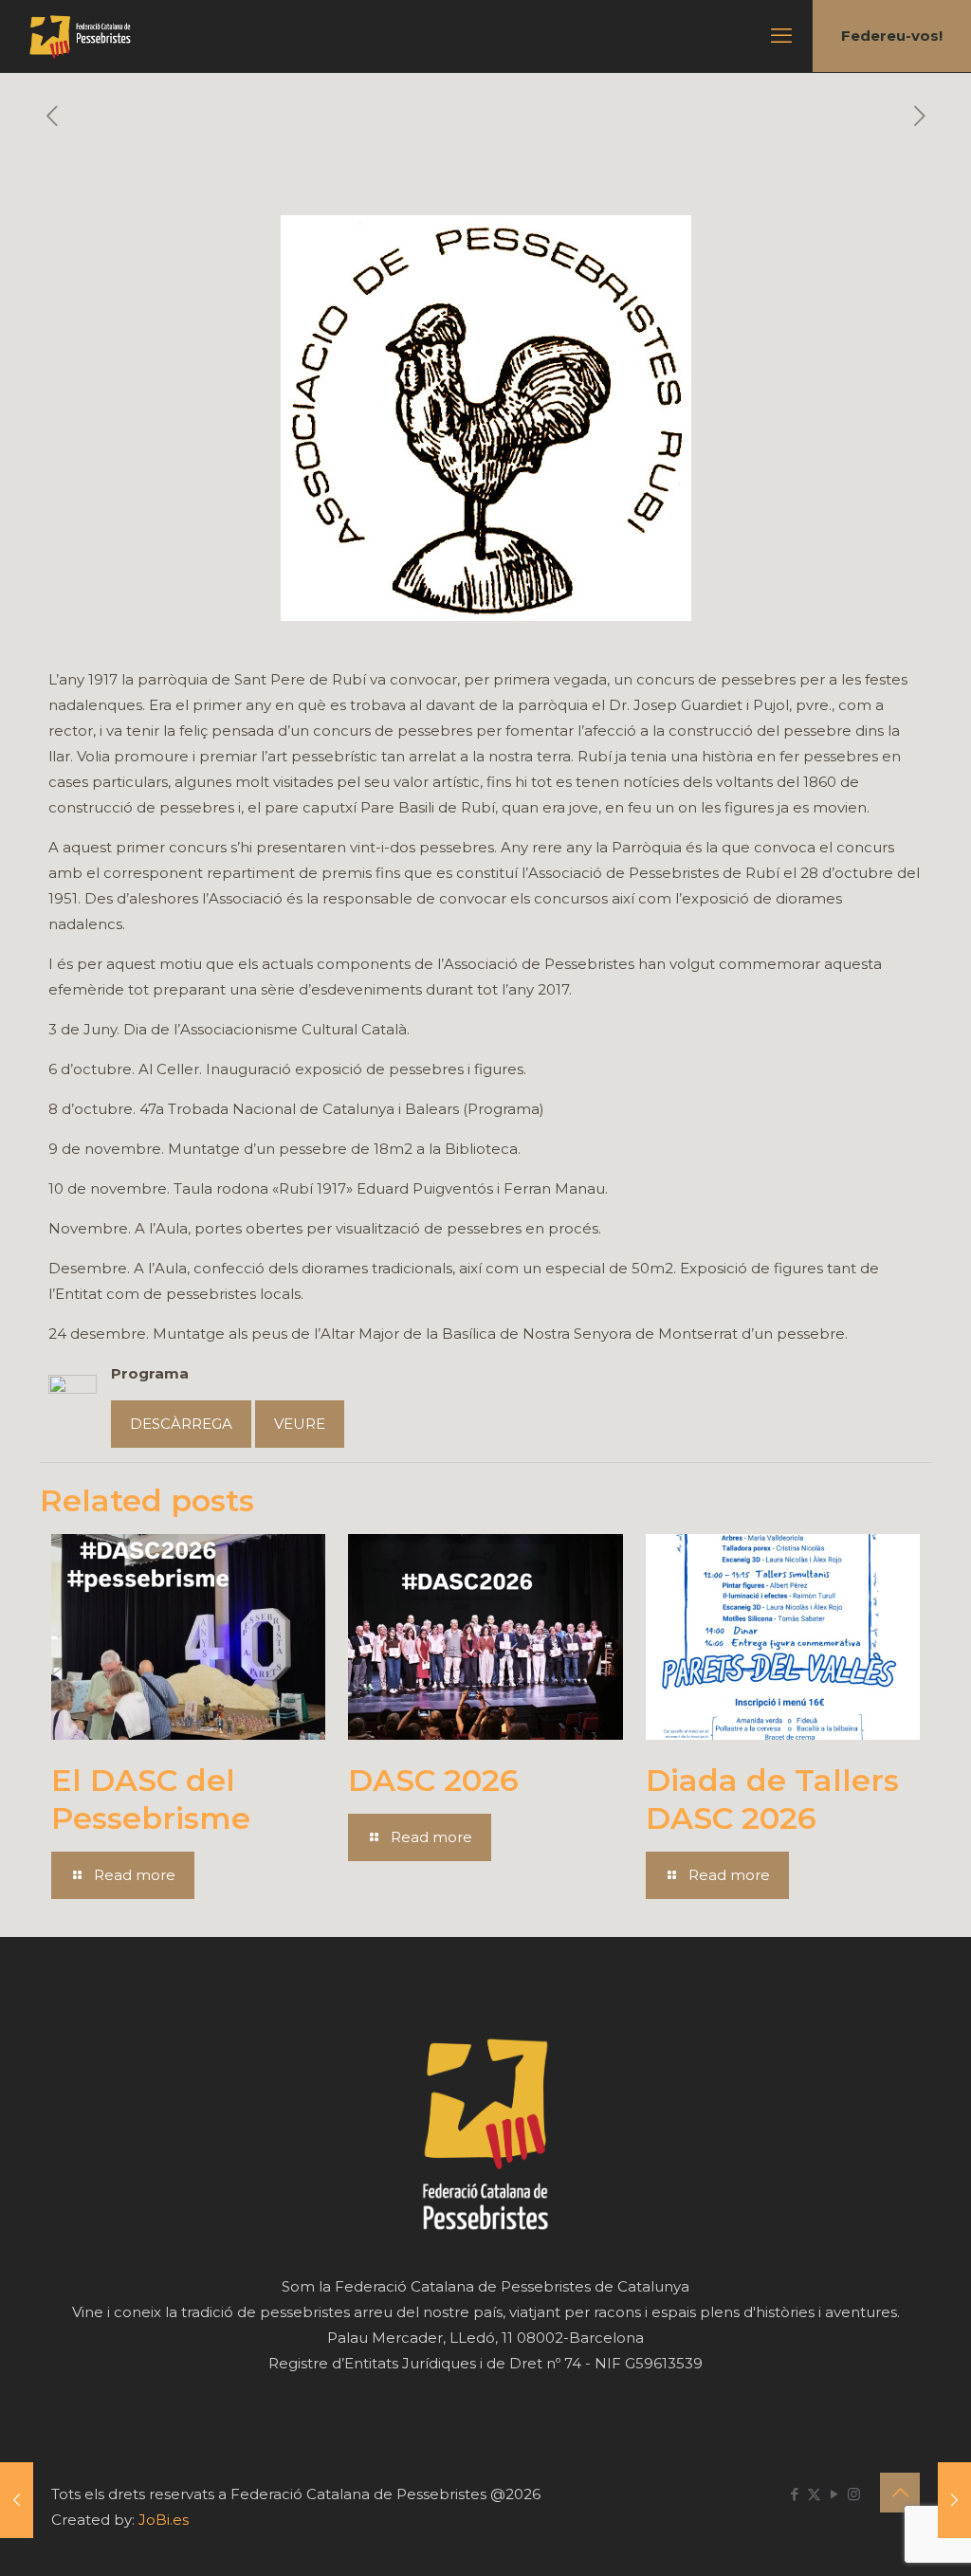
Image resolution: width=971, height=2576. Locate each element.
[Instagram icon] (854, 2494)
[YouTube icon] (834, 2494)
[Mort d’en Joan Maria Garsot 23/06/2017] (17, 2500)
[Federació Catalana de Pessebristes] (80, 36)
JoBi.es (164, 2520)
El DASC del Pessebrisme (151, 1799)
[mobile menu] (781, 36)
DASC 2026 (433, 1780)
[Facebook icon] (794, 2494)
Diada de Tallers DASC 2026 (772, 1799)
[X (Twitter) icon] (814, 2494)
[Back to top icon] (900, 2493)
